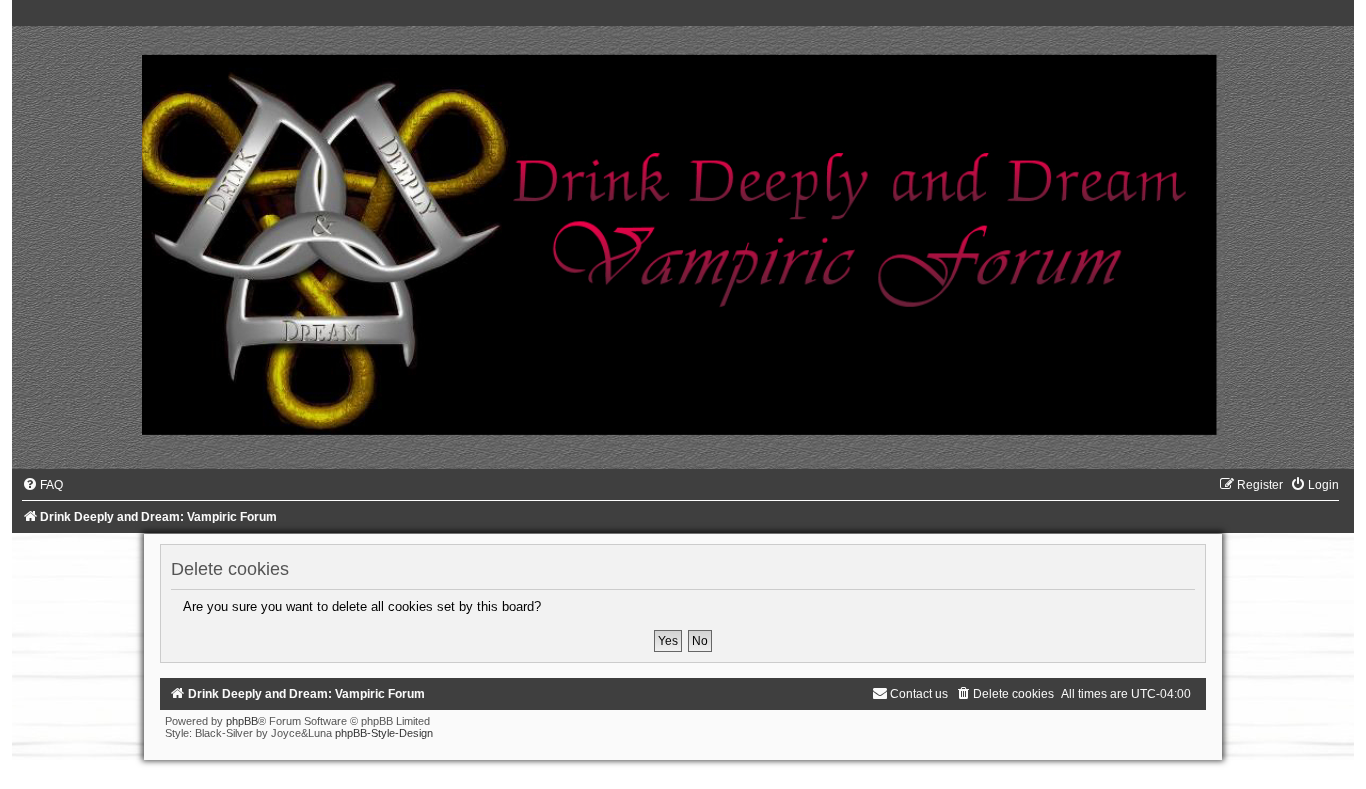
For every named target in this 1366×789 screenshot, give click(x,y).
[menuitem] (42, 485)
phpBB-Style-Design (384, 733)
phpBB (242, 721)
